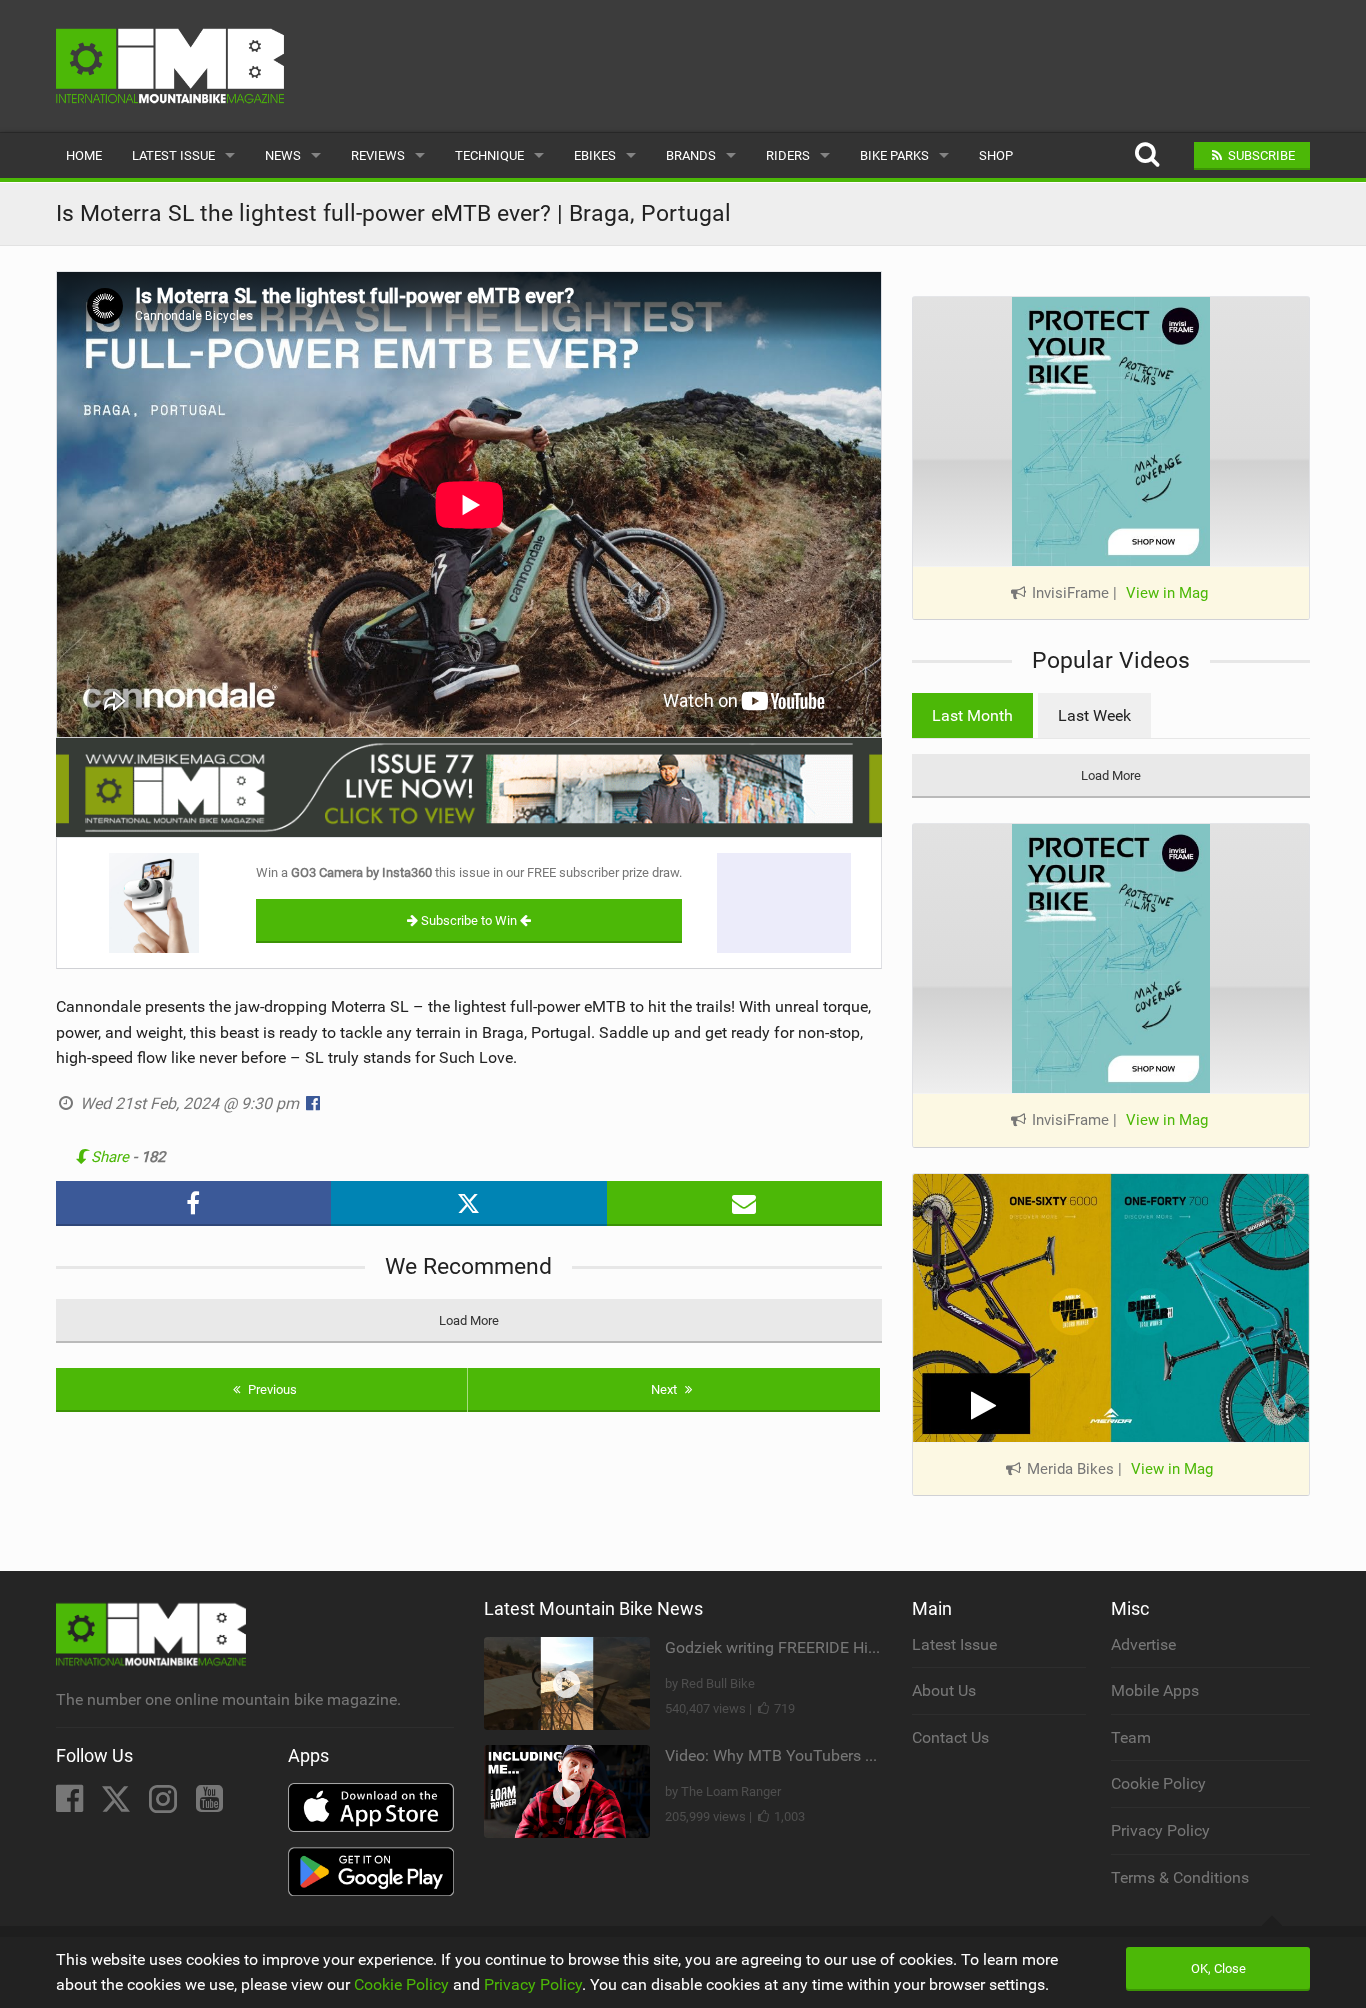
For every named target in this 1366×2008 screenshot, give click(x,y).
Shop (996, 155)
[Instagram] (165, 1804)
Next (665, 1389)
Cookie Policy (1158, 1783)
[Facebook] (71, 1804)
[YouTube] (209, 1804)
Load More (469, 1320)
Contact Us (950, 1737)
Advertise (1143, 1644)
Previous (271, 1389)
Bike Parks (894, 155)
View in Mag (1167, 593)
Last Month (972, 715)
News (283, 155)
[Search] (1146, 155)
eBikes (595, 155)
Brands (691, 155)
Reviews (378, 155)
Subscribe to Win (469, 920)
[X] (118, 1804)
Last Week (1094, 715)
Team (1131, 1737)
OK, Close (1218, 1968)
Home (84, 155)
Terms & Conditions (1180, 1877)
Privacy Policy (1160, 1830)
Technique (489, 155)
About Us (944, 1690)
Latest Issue (173, 155)
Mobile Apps (1155, 1690)
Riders (788, 155)
